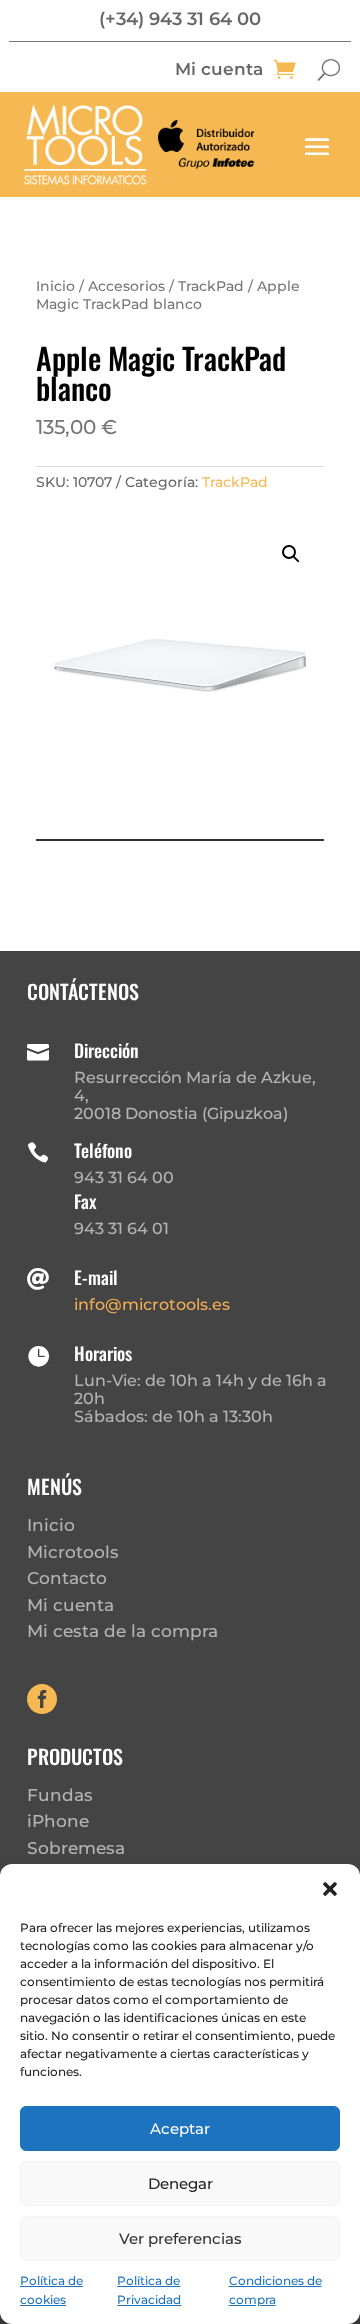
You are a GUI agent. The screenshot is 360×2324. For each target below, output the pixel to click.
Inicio (55, 286)
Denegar (180, 2183)
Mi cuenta (219, 70)
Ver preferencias (180, 2238)
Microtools (73, 1552)
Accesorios (126, 286)
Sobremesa (76, 1848)
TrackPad (211, 286)
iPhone (58, 1821)
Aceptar (180, 2128)
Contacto (67, 1578)
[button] (330, 1889)
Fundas (60, 1795)
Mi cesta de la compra (122, 1631)
